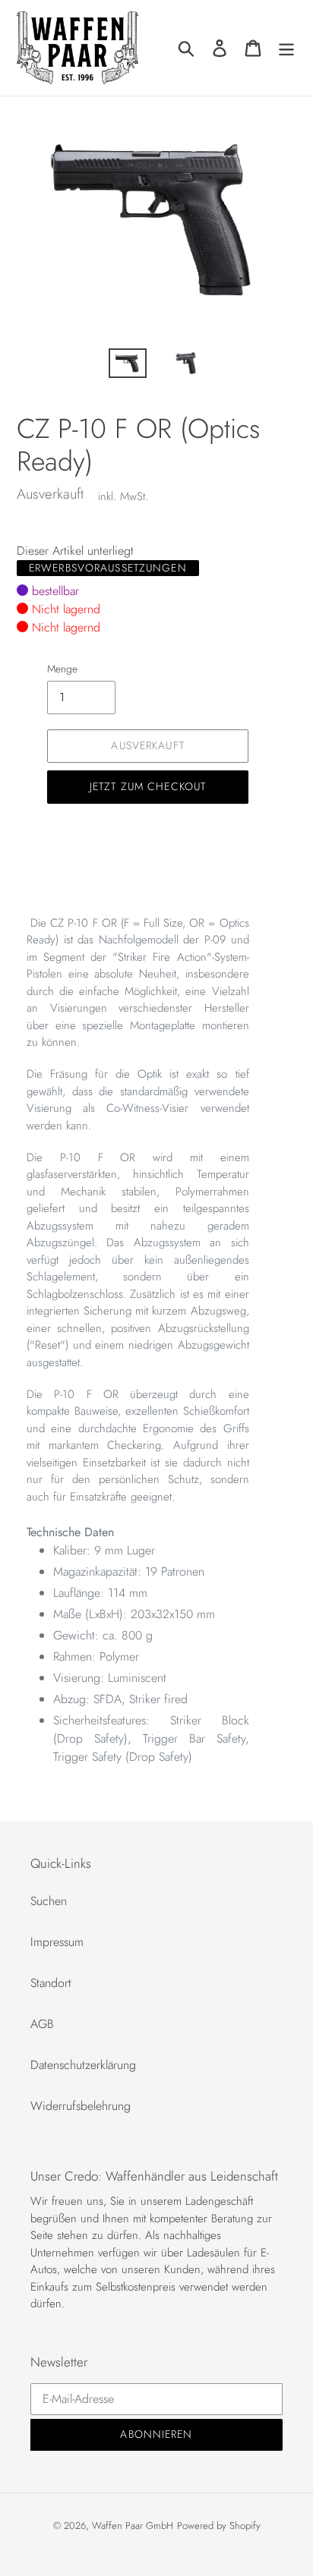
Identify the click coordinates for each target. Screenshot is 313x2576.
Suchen (49, 1901)
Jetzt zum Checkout (148, 786)
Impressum (57, 1942)
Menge (62, 669)
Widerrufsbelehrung (81, 2106)
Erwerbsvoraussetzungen (108, 568)
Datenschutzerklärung (83, 2065)
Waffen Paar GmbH (133, 2526)
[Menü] (286, 47)
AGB (42, 2024)
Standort (51, 1983)
